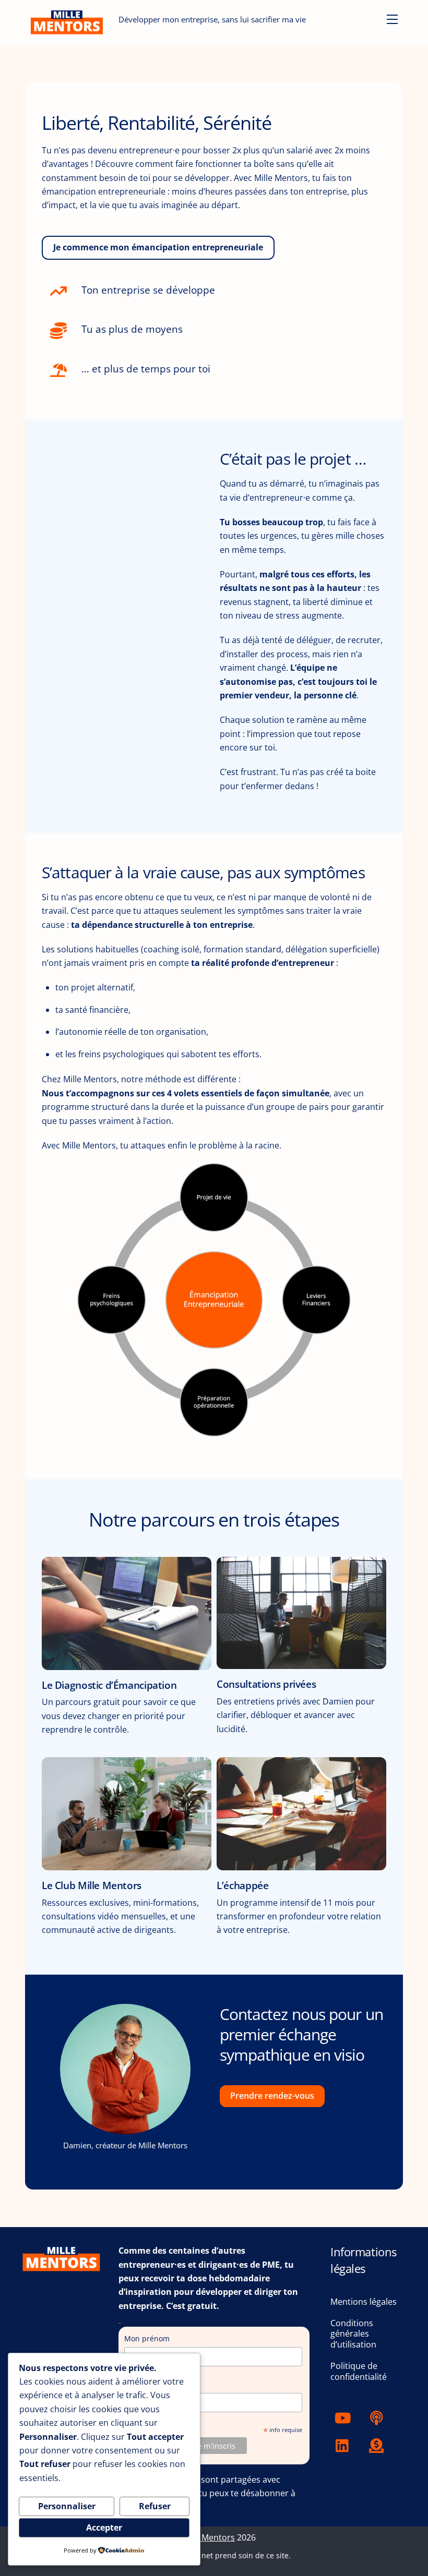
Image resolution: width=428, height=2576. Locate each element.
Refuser (155, 2506)
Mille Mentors (208, 2537)
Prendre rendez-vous (272, 2096)
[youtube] (345, 2417)
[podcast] (378, 2417)
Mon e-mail (148, 2385)
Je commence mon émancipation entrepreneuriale (158, 247)
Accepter (104, 2527)
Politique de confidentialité (359, 2371)
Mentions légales (364, 2302)
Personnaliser (67, 2506)
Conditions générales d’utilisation (353, 2334)
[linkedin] (345, 2445)
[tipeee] (378, 2445)
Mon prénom (147, 2338)
